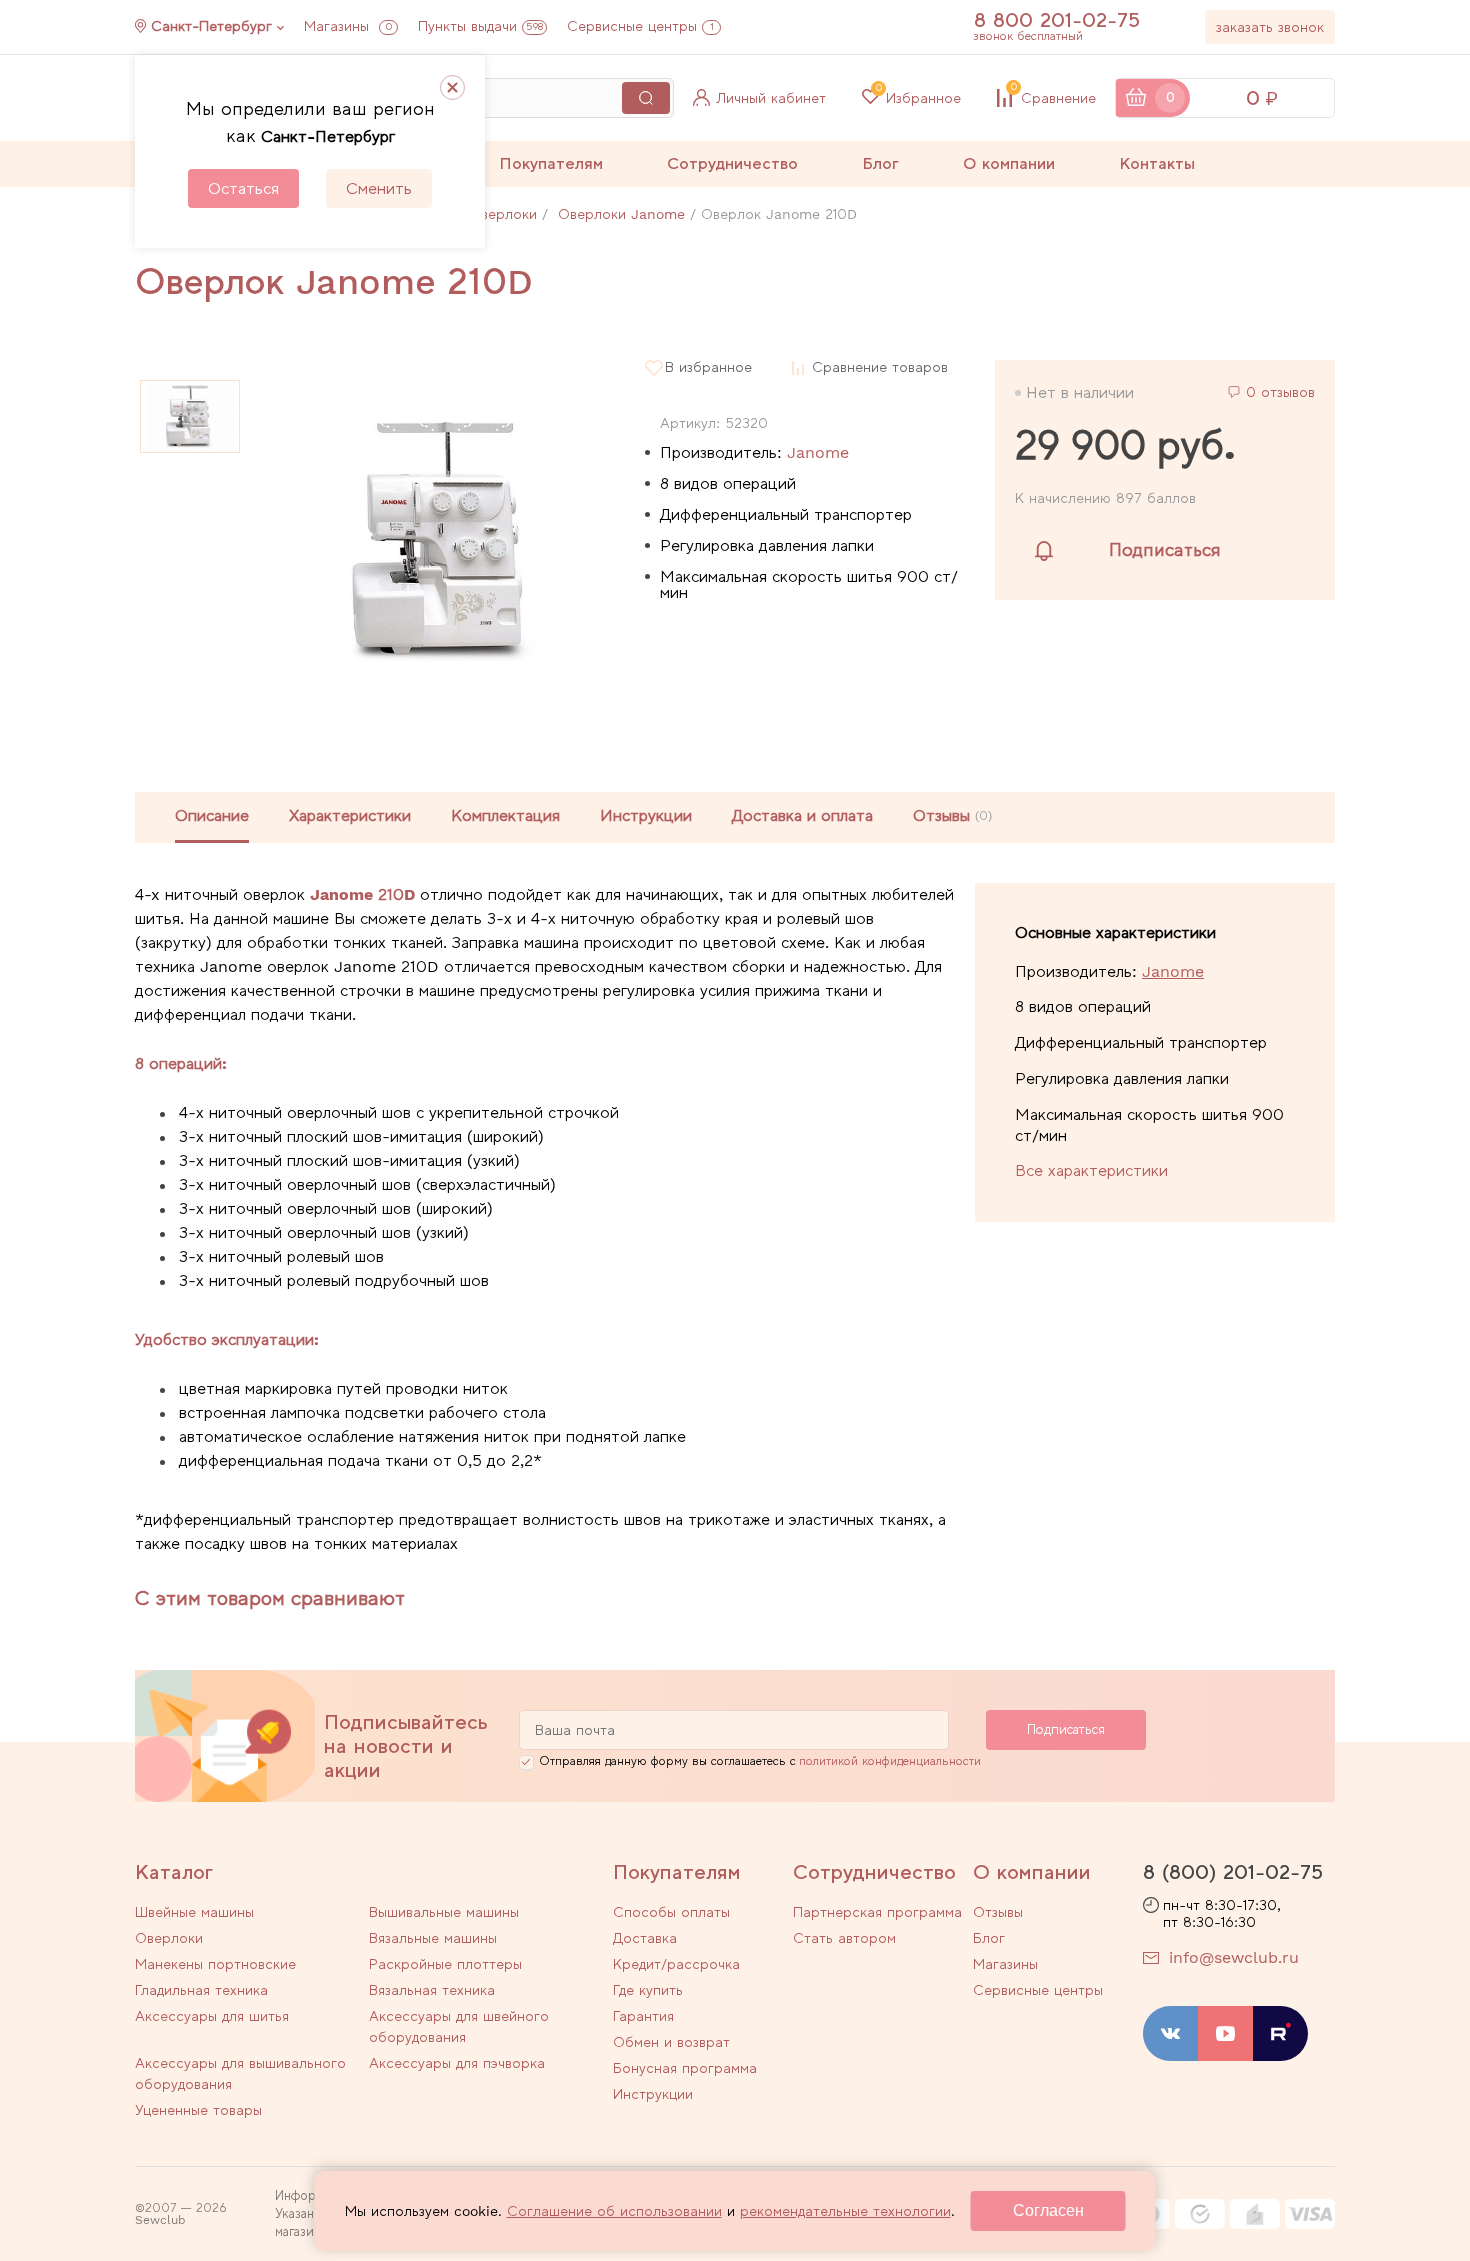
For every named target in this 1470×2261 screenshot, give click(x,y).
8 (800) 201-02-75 (1233, 1872)
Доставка (645, 1938)
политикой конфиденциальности (890, 1761)
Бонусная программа (685, 2068)
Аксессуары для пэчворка (457, 2063)
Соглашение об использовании (614, 2211)
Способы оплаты (671, 1912)
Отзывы (998, 1912)
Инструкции (646, 815)
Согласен (1048, 2210)
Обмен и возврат (671, 2042)
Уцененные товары (198, 2110)
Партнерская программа (877, 1912)
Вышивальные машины (444, 1912)
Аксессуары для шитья (212, 2016)
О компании (1009, 163)
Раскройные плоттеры (445, 1964)
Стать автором (844, 1938)
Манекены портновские (215, 1964)
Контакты (1157, 163)
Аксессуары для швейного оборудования (459, 2026)
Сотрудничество (732, 163)
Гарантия (643, 2016)
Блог (880, 163)
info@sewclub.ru (1234, 1957)
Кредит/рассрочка (676, 1964)
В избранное (708, 367)
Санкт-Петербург (211, 26)
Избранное (918, 98)
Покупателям (551, 163)
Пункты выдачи (480, 26)
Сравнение (1053, 98)
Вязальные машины (433, 1938)
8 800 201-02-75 (1057, 20)
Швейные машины (194, 1912)
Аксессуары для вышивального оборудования (240, 2073)
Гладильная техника (201, 1990)
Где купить (648, 1990)
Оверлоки (169, 1938)
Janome (818, 452)
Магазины (348, 26)
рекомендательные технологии (845, 2211)
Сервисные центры (640, 26)
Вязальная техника (432, 1990)
